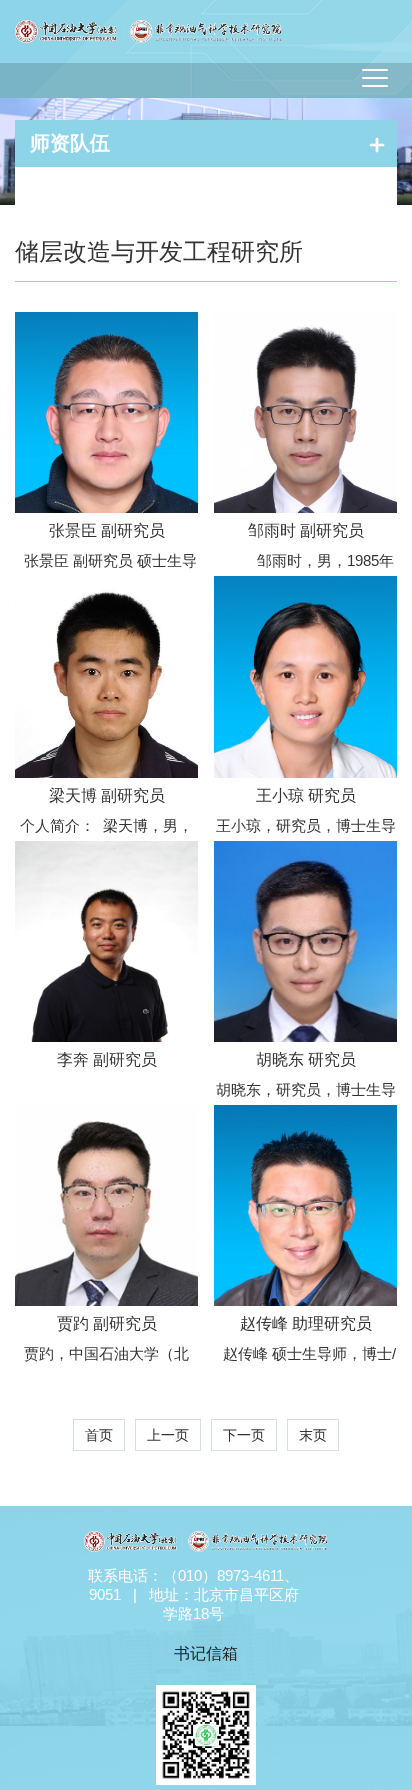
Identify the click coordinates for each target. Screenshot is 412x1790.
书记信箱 (206, 1653)
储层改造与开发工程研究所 (159, 251)
